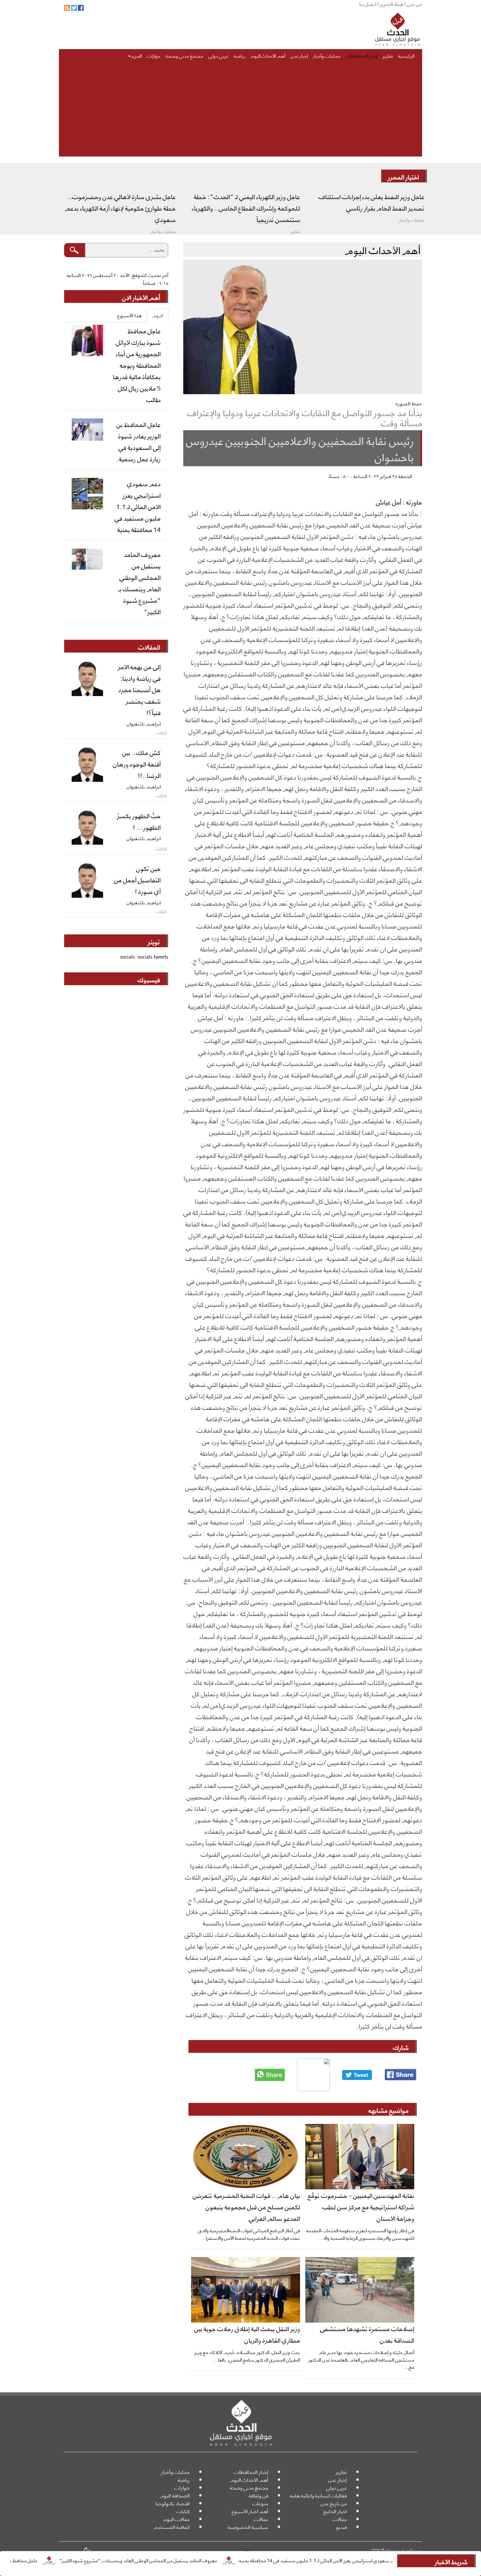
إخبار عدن (299, 55)
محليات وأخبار (327, 55)
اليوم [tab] (158, 315)
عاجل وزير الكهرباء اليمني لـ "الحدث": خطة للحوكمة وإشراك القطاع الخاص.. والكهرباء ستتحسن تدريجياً (246, 208)
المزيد (136, 55)
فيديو (341, 2527)
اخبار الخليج (335, 2511)
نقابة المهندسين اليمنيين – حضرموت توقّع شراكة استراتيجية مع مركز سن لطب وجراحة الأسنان (361, 2206)
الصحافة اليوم (175, 2495)
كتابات (183, 2511)
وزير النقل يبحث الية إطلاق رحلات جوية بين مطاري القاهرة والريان (247, 2334)
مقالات (339, 2519)
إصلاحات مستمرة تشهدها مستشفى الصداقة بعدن (367, 2334)
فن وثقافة (258, 2495)
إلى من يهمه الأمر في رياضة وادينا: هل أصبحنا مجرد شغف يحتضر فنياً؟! (139, 689)
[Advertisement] (240, 111)
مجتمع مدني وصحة (184, 55)
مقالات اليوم (176, 2519)
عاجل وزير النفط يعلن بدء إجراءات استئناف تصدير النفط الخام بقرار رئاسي (371, 202)
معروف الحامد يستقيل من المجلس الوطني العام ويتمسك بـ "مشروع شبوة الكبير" (210, 2560)
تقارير (388, 55)
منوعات (260, 2503)
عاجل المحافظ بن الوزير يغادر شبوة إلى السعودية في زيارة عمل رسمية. (139, 441)
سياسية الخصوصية (248, 2527)
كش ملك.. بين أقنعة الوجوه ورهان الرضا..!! (137, 764)
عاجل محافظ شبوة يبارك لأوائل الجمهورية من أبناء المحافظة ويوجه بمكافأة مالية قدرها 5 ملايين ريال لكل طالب (137, 365)
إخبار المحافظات (361, 55)
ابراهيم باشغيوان (144, 723)
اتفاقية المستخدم (172, 2527)
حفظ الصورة (409, 403)
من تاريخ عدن (334, 2503)
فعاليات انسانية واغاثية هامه (318, 2495)
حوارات (154, 55)
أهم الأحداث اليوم (268, 55)
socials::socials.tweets (144, 957)
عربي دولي (218, 55)
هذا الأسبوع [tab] (130, 315)
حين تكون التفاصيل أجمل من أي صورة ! (137, 879)
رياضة (239, 55)
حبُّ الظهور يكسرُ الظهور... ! (139, 821)
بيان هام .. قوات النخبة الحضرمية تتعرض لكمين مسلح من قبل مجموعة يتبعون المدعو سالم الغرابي (246, 2206)
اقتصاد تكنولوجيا (173, 2503)
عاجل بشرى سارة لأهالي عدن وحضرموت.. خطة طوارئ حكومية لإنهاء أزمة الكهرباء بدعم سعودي (120, 208)
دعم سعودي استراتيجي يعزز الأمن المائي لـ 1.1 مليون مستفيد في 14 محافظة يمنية (390, 2560)
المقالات (149, 647)
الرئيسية (406, 55)
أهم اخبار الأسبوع (250, 2511)
